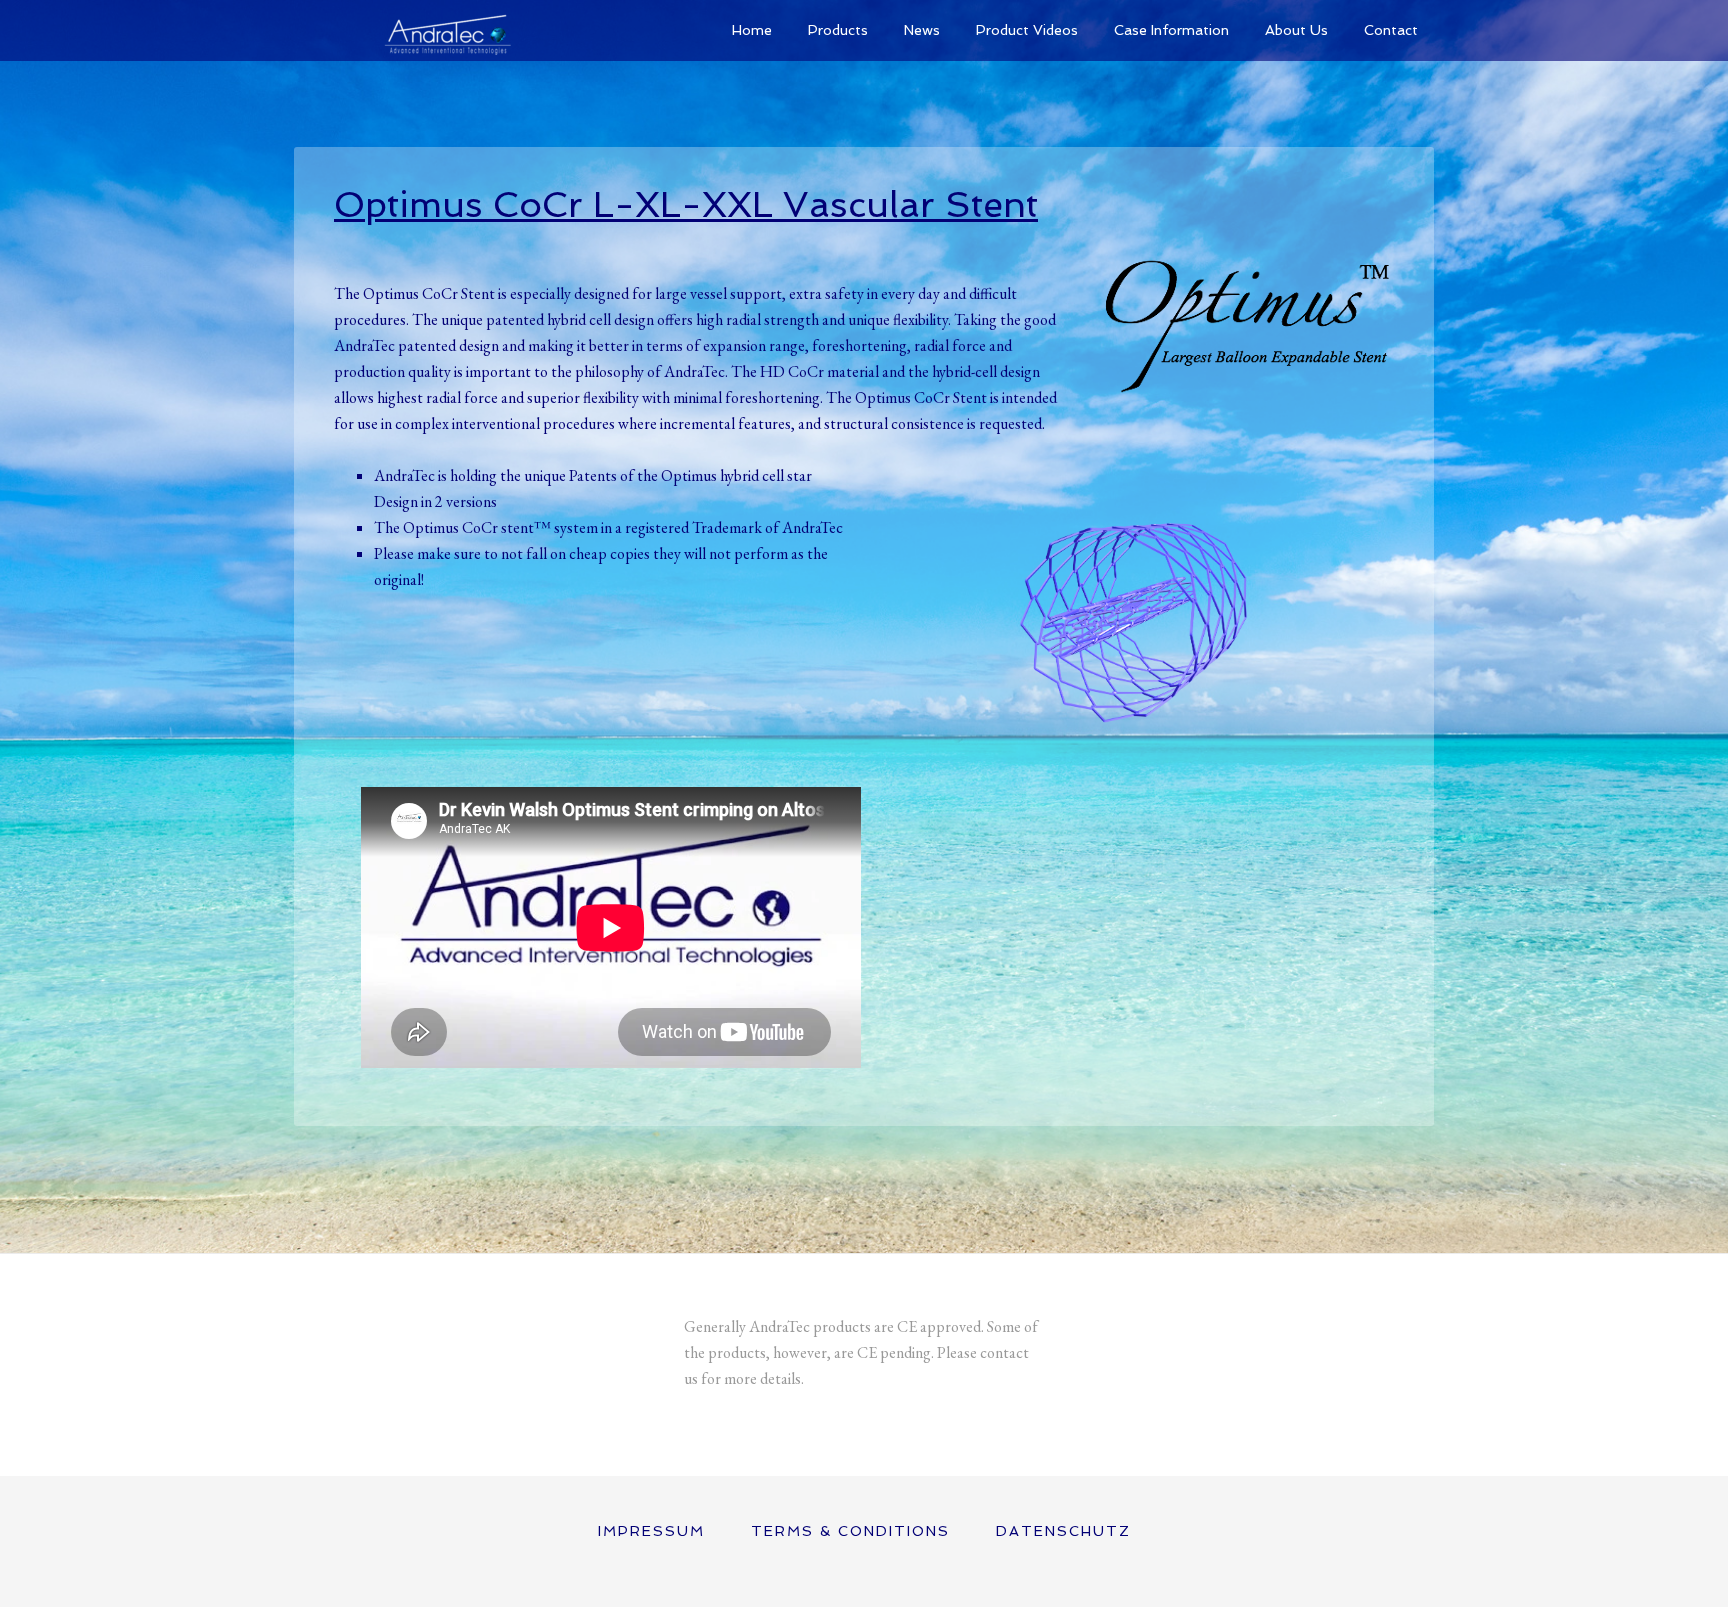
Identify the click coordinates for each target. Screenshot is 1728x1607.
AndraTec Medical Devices (444, 30)
